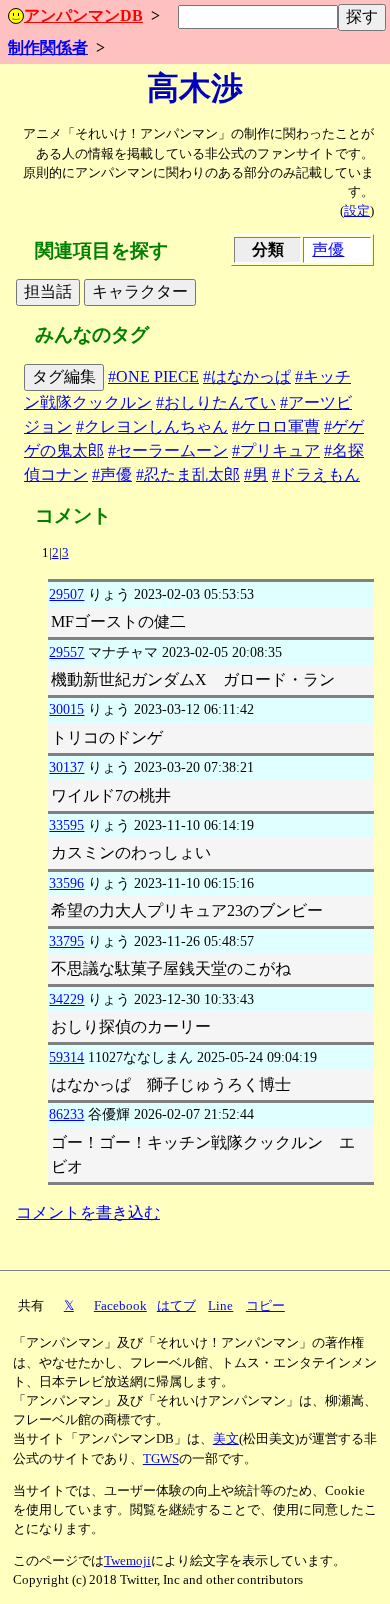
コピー (265, 1306)
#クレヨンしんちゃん (152, 426)
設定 (357, 211)
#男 (256, 474)
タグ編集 (64, 376)
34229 (66, 999)
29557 (66, 652)
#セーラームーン (168, 450)
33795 (66, 941)
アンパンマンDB (83, 15)
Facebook (120, 1306)
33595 (66, 825)
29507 (66, 594)
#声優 (112, 474)
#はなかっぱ (247, 376)
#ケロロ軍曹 (276, 426)
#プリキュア (276, 450)
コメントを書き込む (88, 1212)
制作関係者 (48, 47)
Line (220, 1306)
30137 (66, 767)
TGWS (161, 1459)
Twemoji (127, 1561)
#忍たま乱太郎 (188, 474)
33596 (66, 883)
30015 (66, 709)
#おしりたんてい (216, 402)
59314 (66, 1057)
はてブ (176, 1306)
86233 (66, 1114)
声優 (328, 249)
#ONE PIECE (153, 376)
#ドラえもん (316, 474)
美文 (226, 1439)
